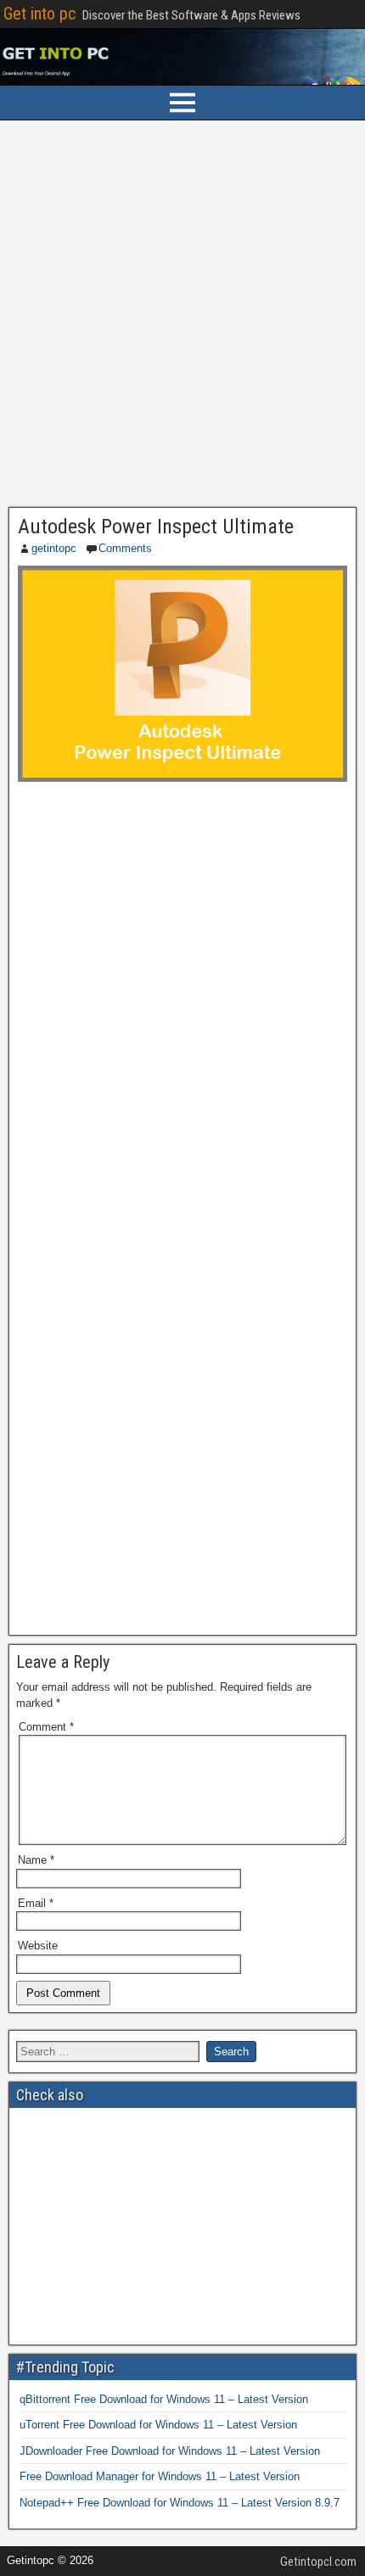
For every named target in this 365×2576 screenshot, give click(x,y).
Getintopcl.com (318, 2562)
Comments (125, 548)
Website (38, 1946)
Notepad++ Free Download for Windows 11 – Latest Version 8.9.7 (180, 2503)
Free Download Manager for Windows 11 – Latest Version (160, 2476)
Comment (46, 1727)
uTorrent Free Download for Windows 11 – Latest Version (158, 2425)
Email (36, 1903)
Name (36, 1860)
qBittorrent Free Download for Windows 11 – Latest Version (164, 2399)
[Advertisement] (182, 318)
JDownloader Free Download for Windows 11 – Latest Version (170, 2451)
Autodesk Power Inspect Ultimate (156, 527)
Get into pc (39, 14)
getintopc (54, 548)
